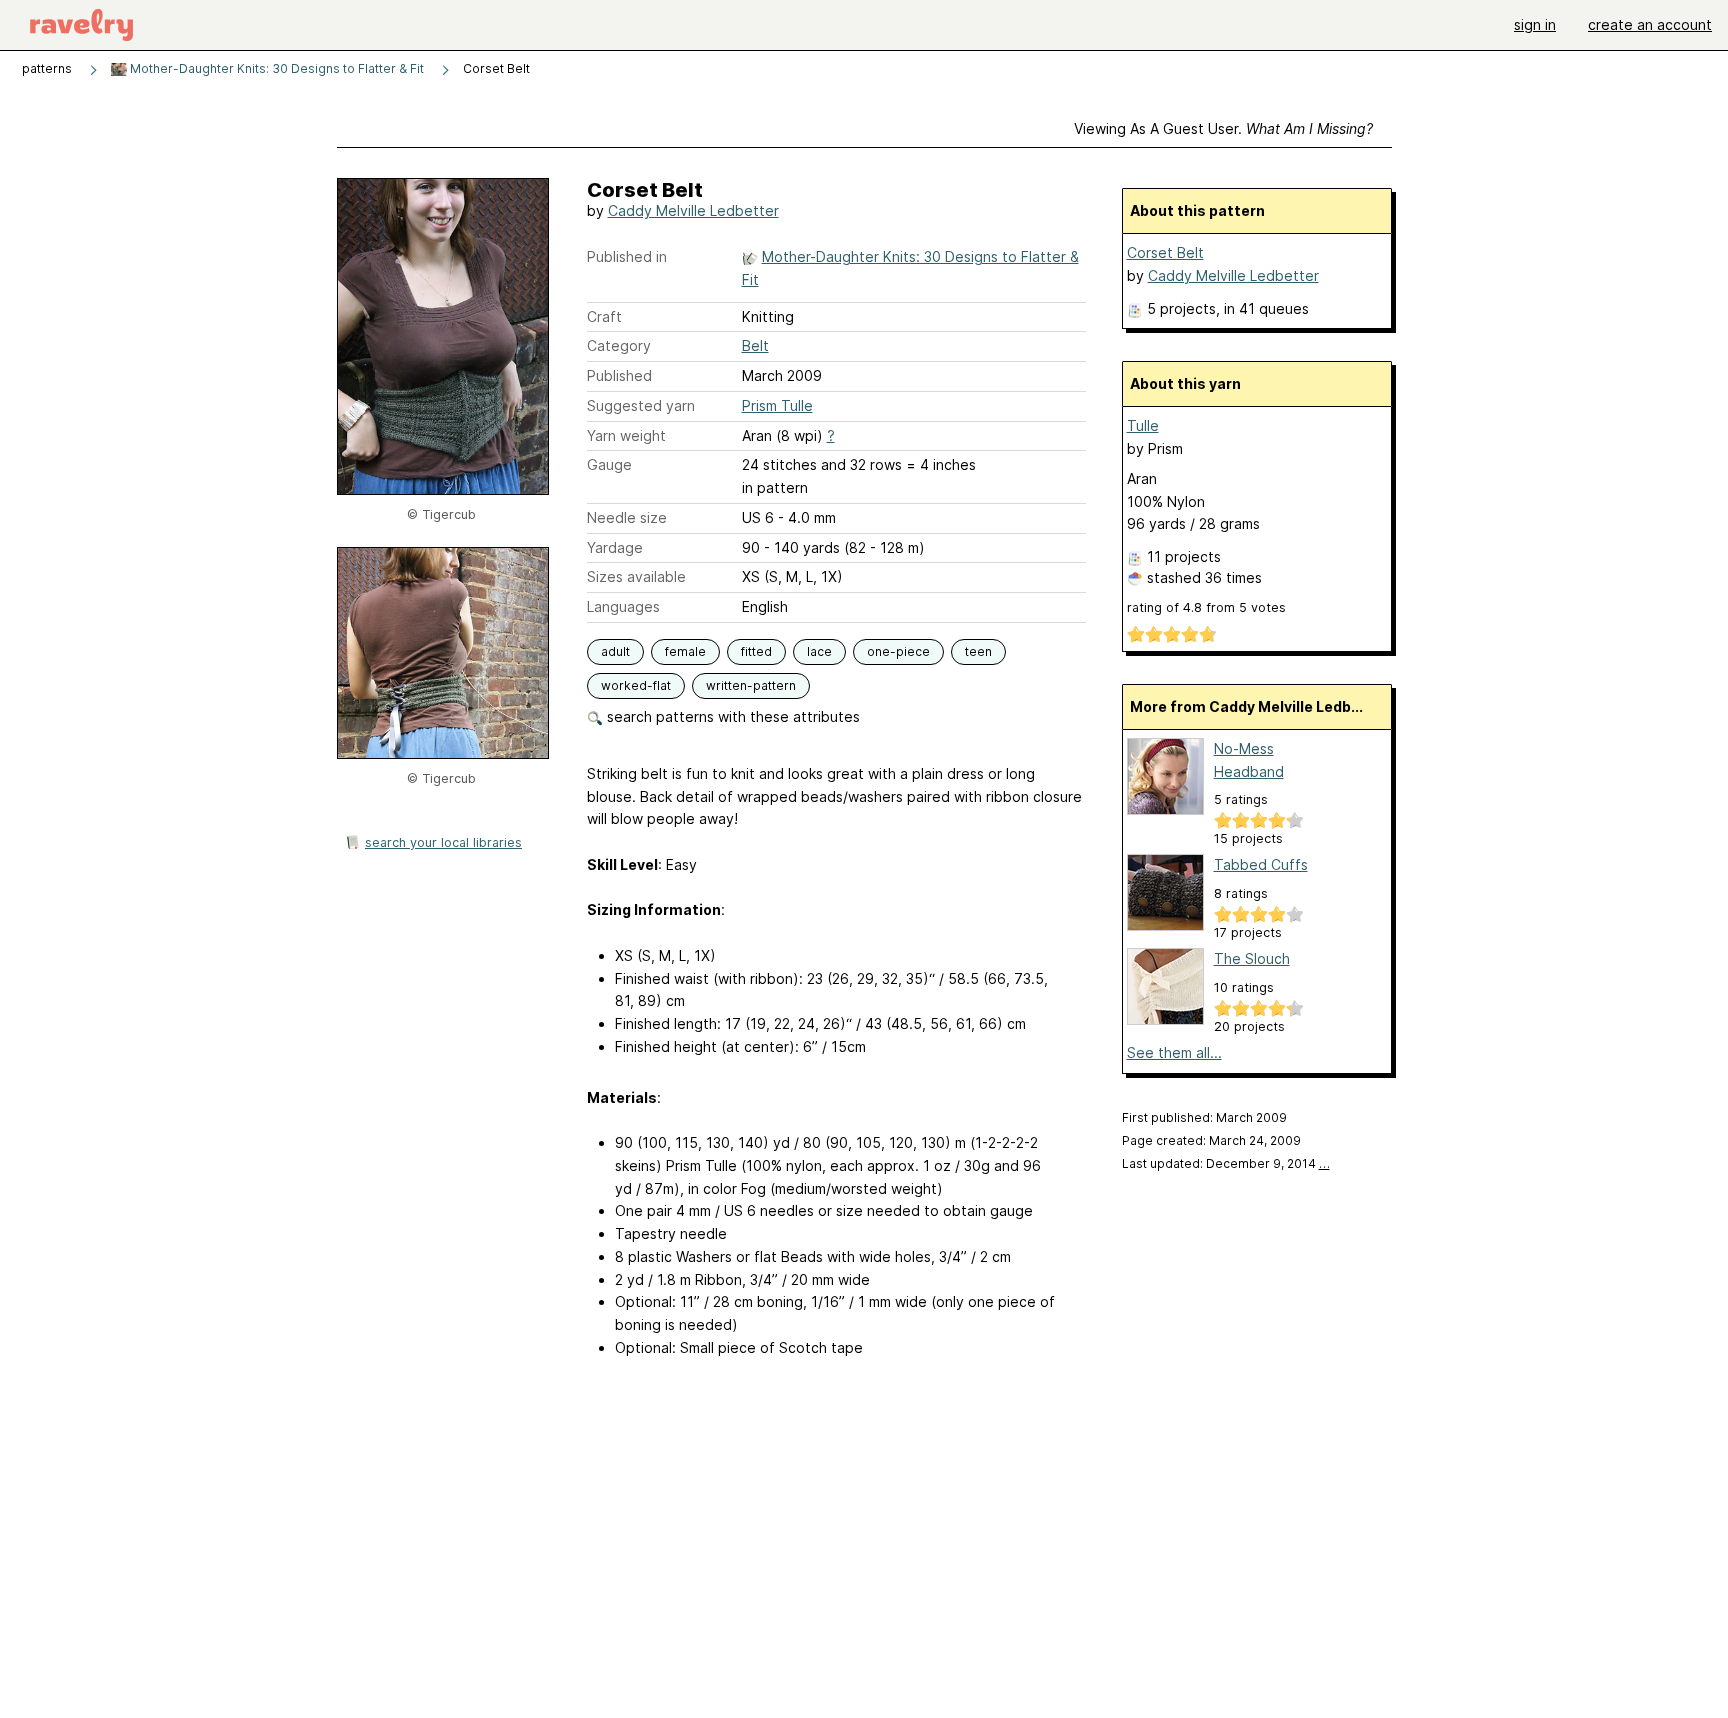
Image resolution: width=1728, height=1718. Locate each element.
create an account (1650, 24)
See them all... (1174, 1052)
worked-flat (636, 685)
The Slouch (1252, 958)
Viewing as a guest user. (1223, 128)
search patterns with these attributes (731, 716)
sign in (1535, 24)
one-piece (898, 651)
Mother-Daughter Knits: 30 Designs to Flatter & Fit (275, 68)
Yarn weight (626, 435)
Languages (623, 606)
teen (978, 651)
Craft (604, 316)
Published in (627, 256)
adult (615, 651)
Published (619, 375)
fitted (756, 651)
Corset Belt (1165, 252)
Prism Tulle (777, 405)
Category (619, 345)
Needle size (627, 517)
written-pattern (751, 685)
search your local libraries (443, 842)
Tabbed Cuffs (1261, 864)
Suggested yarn (641, 405)
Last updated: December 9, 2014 (1226, 1163)
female (685, 651)
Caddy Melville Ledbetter (693, 210)
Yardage (615, 547)
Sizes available (636, 576)
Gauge (609, 464)
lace (819, 651)
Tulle (1143, 425)
